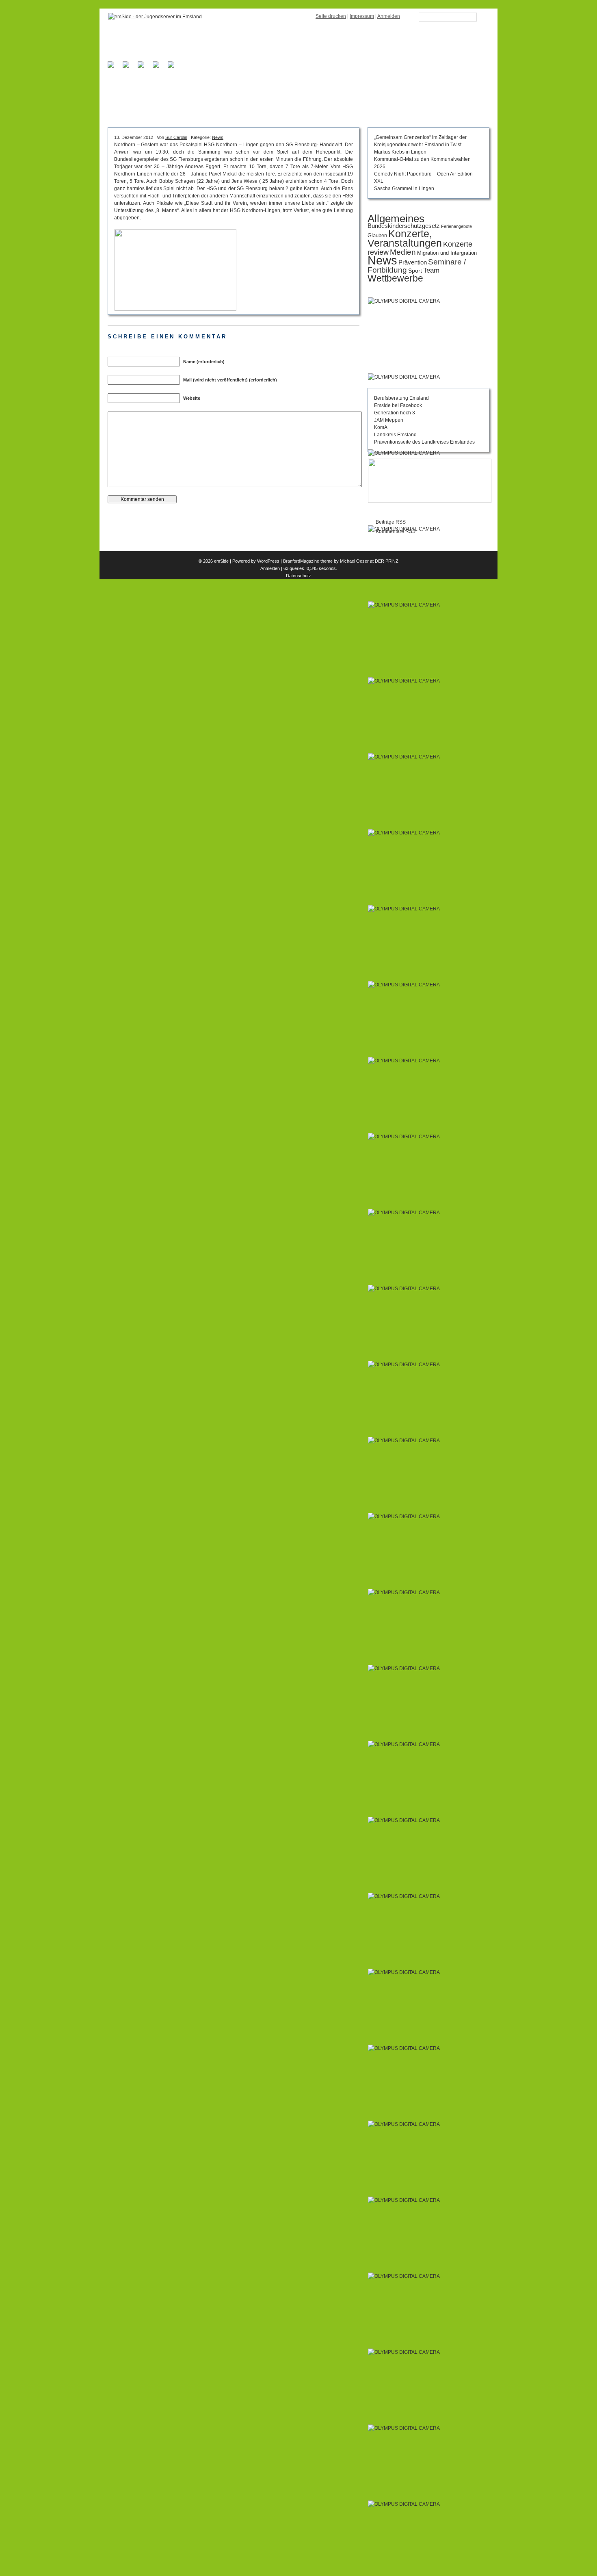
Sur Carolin (176, 137)
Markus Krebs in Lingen (400, 152)
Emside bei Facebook (398, 405)
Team (431, 270)
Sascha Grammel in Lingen (404, 188)
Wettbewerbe (395, 278)
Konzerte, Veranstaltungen (405, 238)
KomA (381, 427)
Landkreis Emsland (395, 435)
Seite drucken (331, 16)
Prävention (413, 262)
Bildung (181, 97)
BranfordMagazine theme (308, 561)
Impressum (362, 16)
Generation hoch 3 (395, 413)
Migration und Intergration (447, 253)
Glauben (377, 235)
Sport (415, 271)
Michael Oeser (354, 561)
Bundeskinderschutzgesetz (404, 226)
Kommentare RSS (396, 531)
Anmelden (389, 16)
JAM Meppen (389, 420)
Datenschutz (298, 576)
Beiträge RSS (391, 522)
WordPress (268, 561)
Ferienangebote (456, 226)
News (218, 137)
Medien (403, 252)
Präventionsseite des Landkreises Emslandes (424, 442)
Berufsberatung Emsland (401, 398)
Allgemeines (396, 219)
